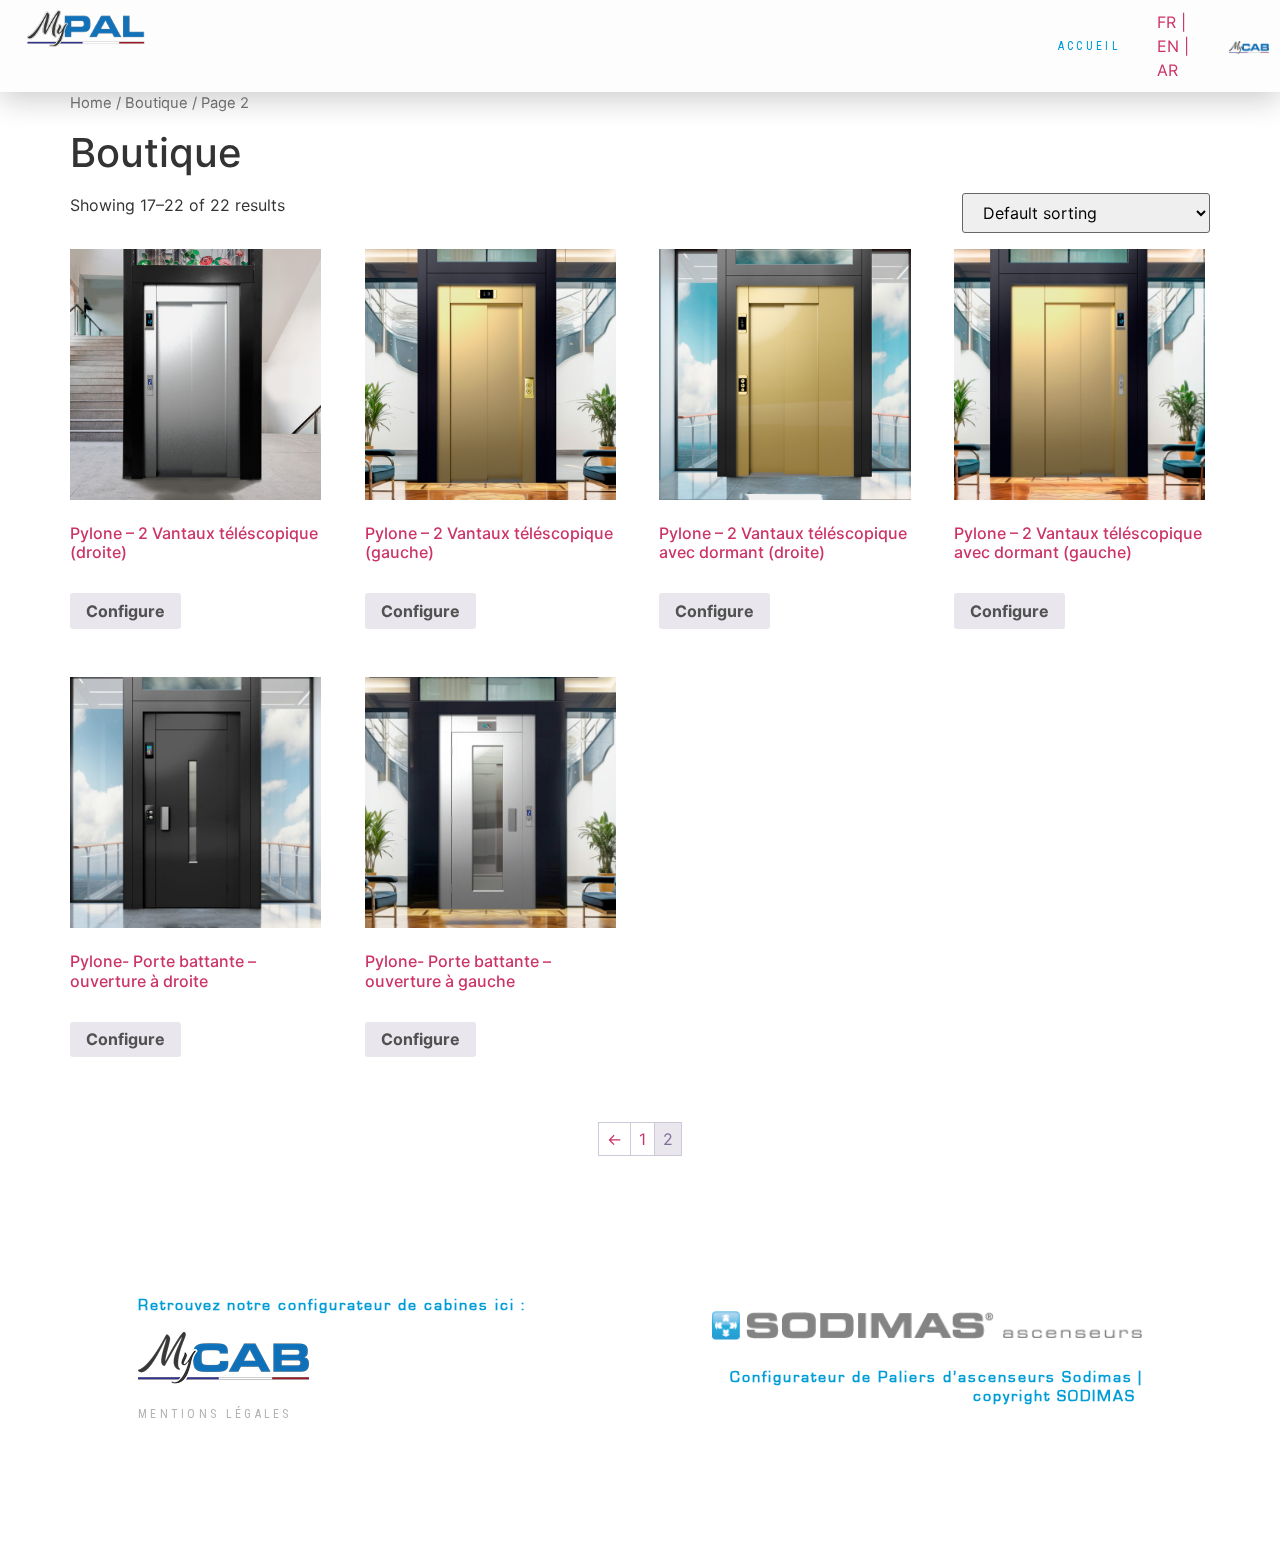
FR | (1171, 22)
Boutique (156, 103)
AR (1167, 70)
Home (91, 103)
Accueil (1089, 46)
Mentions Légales (215, 1414)
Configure (125, 611)
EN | (1173, 46)
